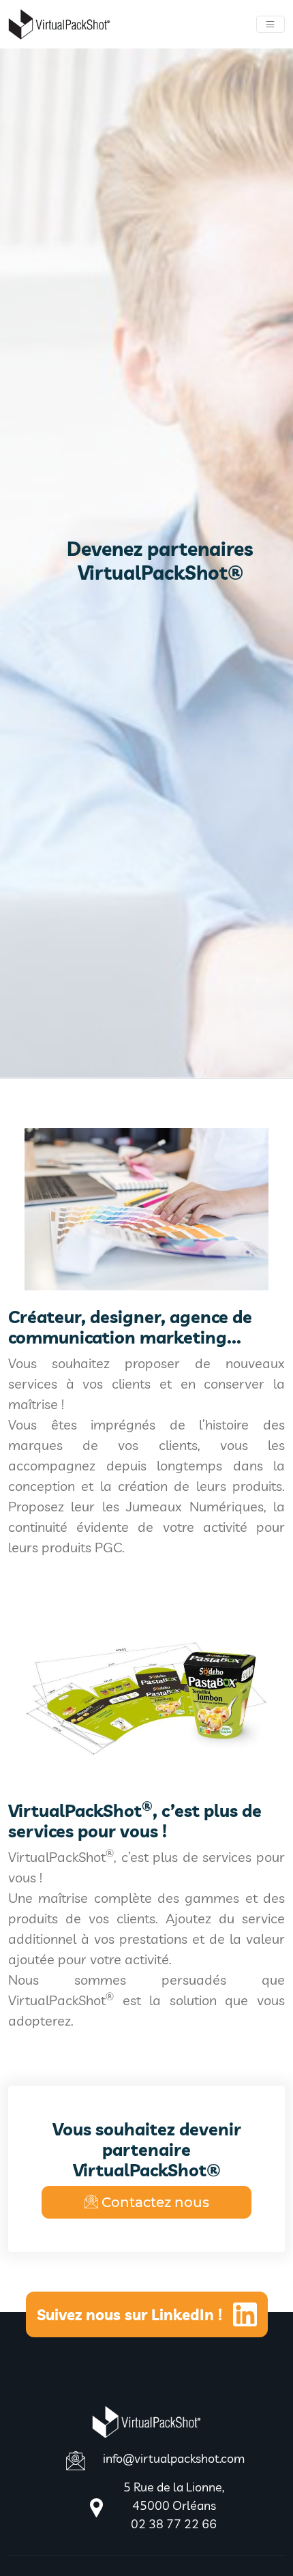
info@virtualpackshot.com (174, 2458)
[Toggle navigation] (271, 25)
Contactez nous (155, 2202)
